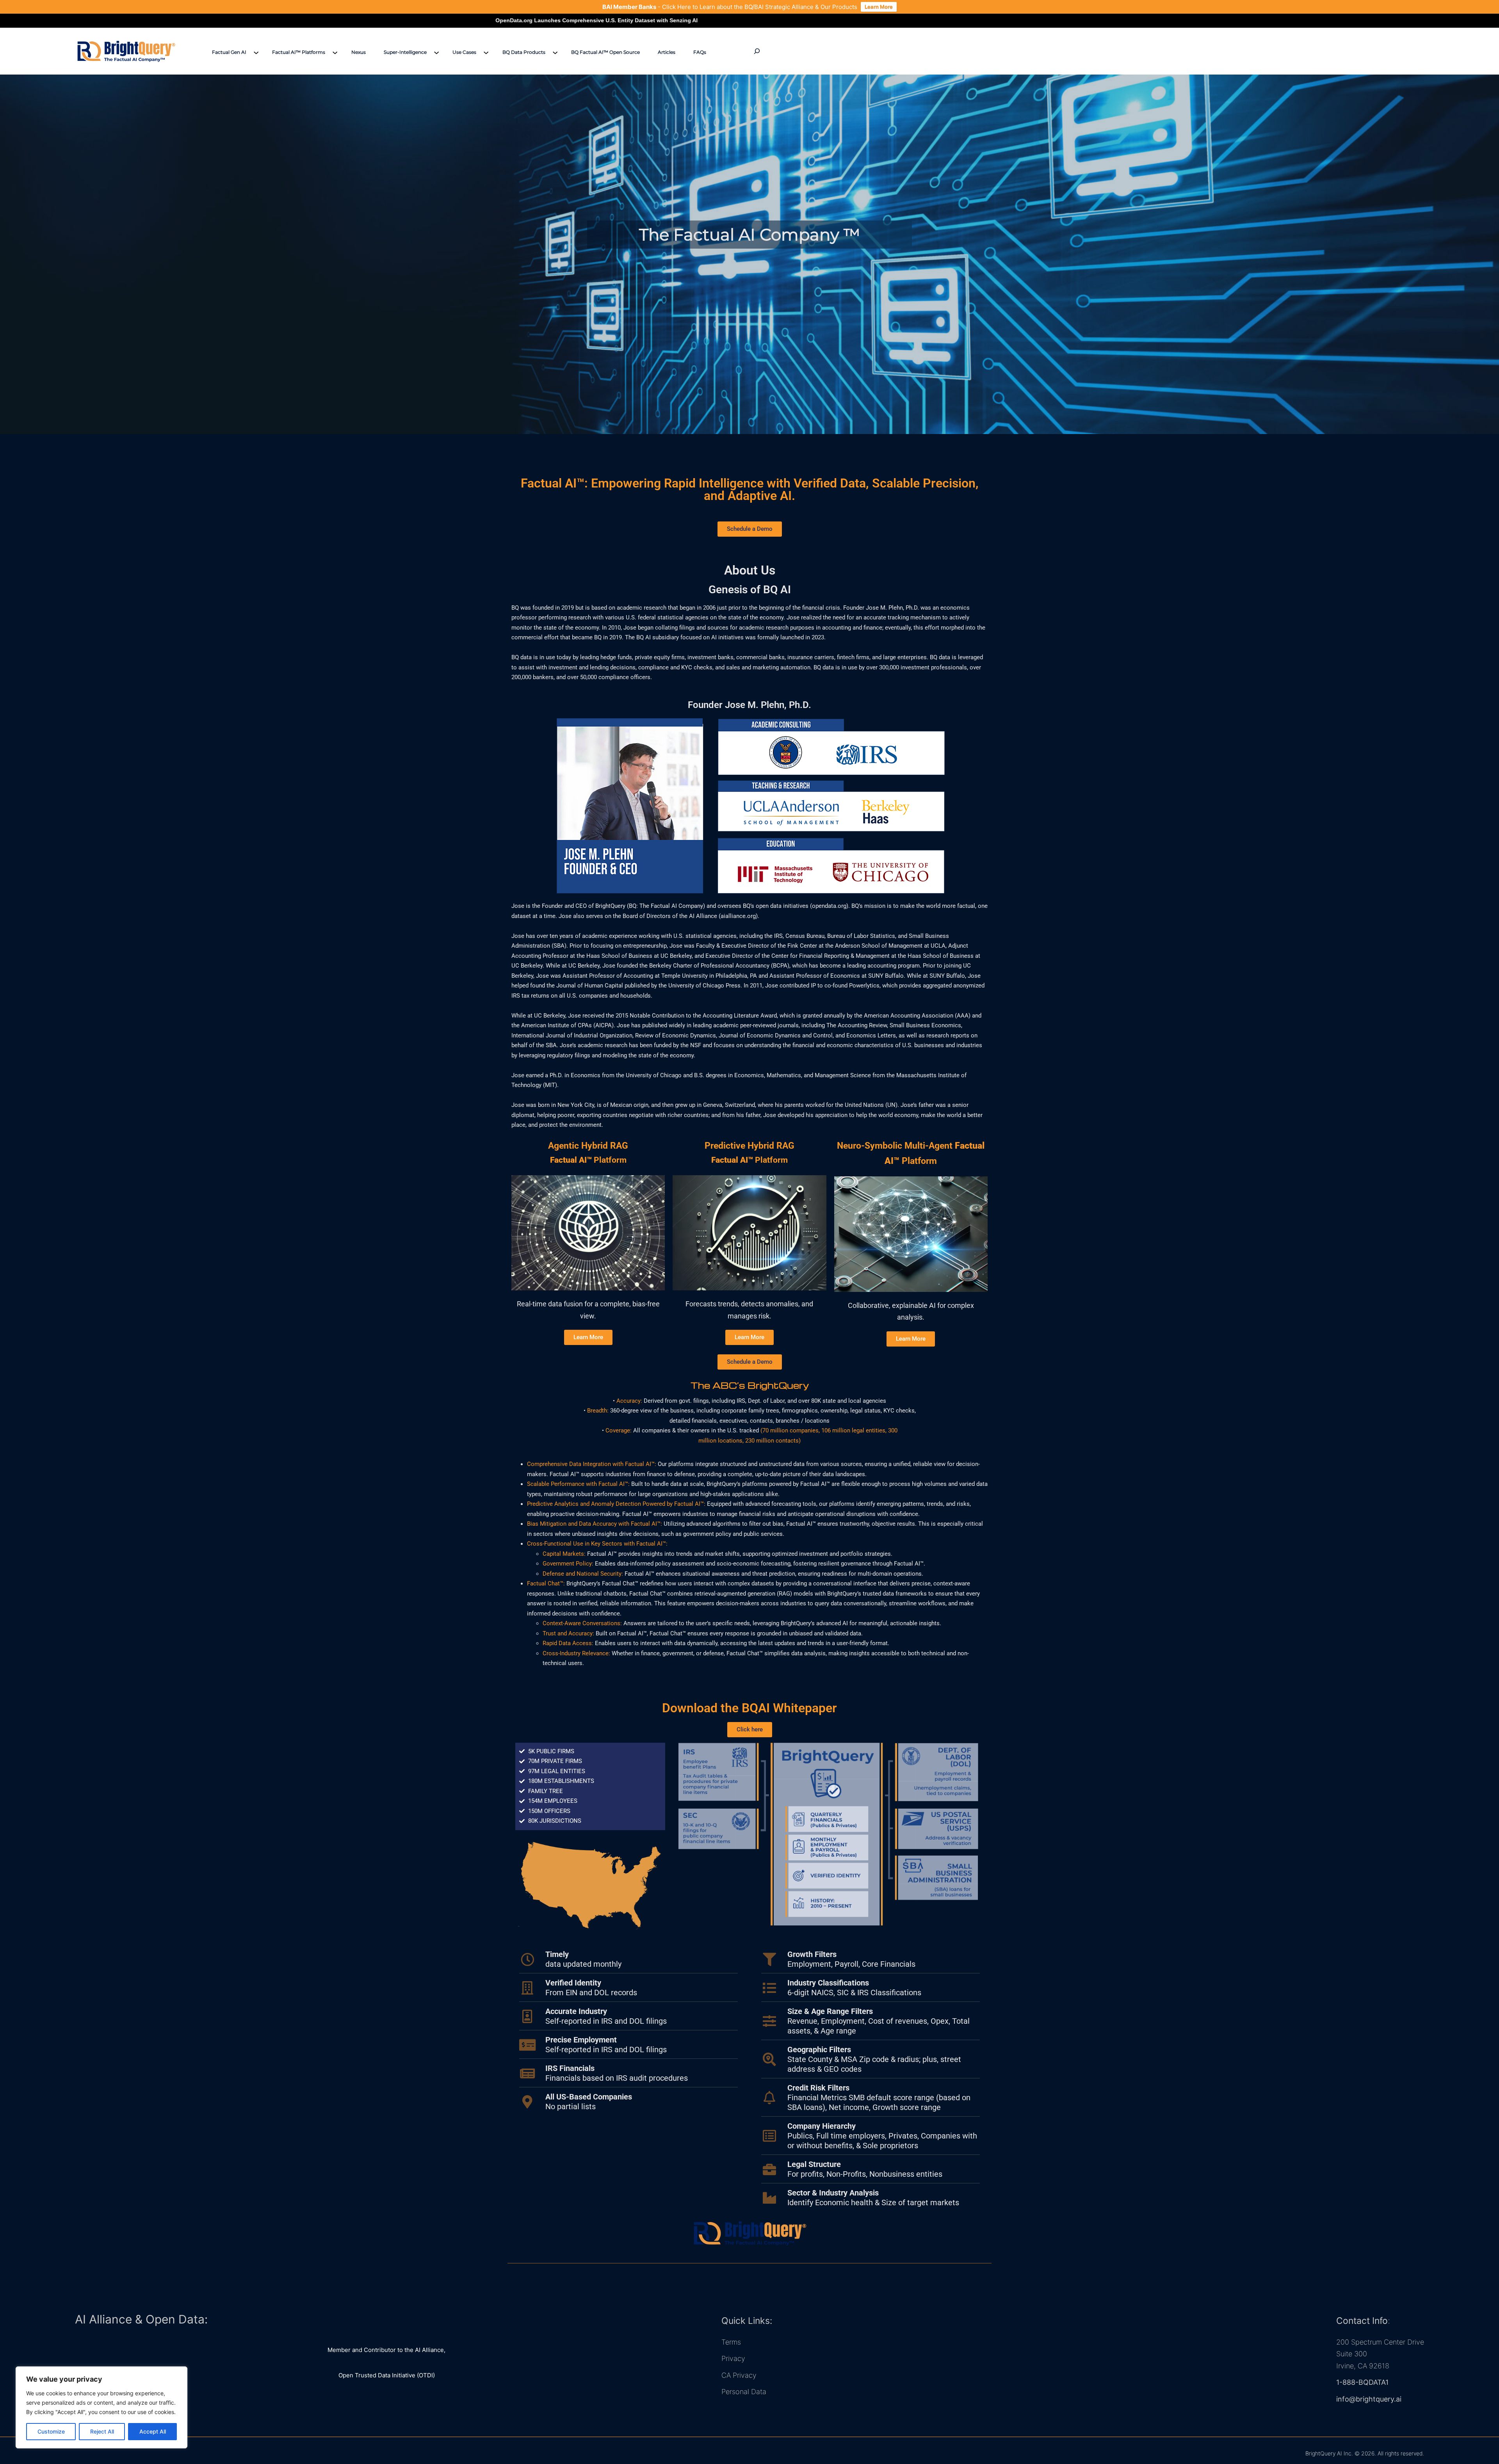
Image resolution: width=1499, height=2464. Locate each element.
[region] (101, 2407)
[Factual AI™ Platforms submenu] (335, 52)
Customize (51, 2431)
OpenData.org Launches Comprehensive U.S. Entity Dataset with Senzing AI (970, 20)
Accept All (153, 2431)
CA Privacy (739, 2375)
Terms (731, 2342)
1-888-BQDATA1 (1362, 2382)
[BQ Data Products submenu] (555, 52)
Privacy (733, 2358)
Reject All (102, 2431)
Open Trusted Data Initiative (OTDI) (387, 2375)
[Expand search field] (757, 51)
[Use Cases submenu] (486, 52)
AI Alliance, (430, 2350)
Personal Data (744, 2392)
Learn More (879, 7)
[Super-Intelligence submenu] (436, 52)
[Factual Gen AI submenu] (256, 52)
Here (684, 7)
